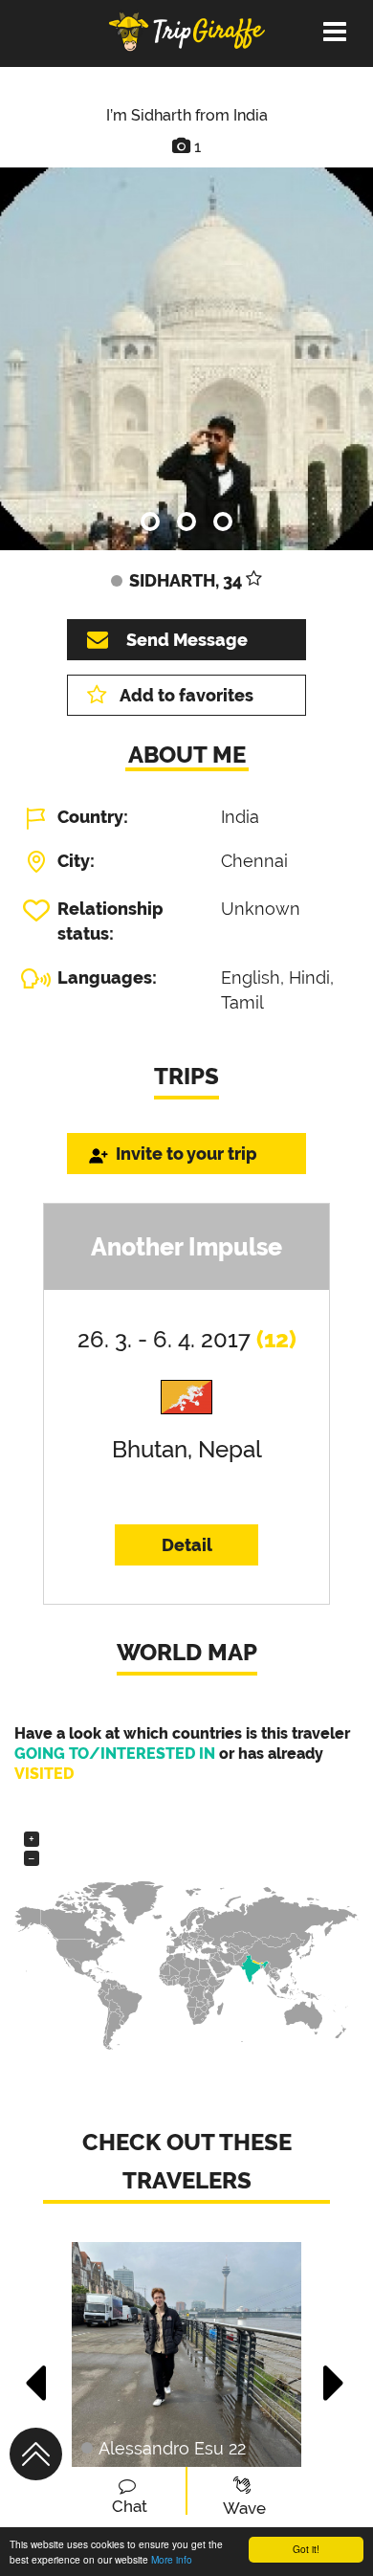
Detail (187, 1545)
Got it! (306, 2549)
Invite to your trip (186, 1154)
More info (172, 2559)
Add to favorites (186, 695)
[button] (37, 2373)
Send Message (187, 640)
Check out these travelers (187, 2161)
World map (187, 1652)
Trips (186, 1076)
